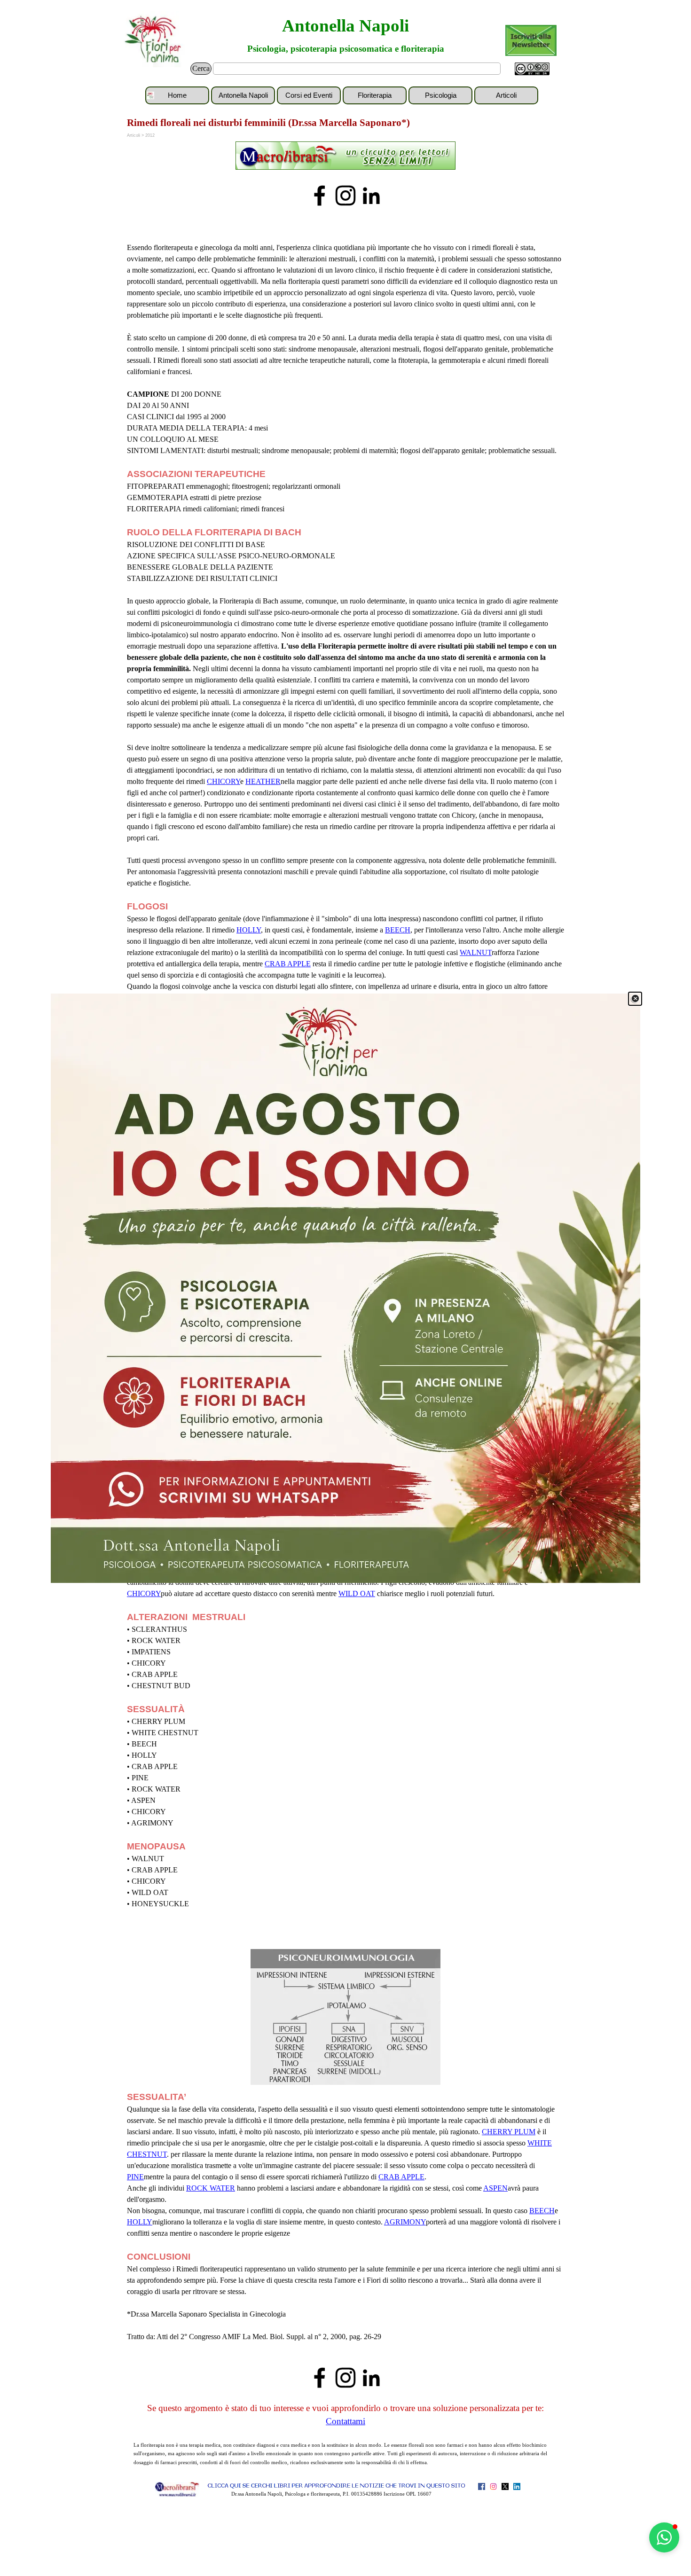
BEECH (398, 930)
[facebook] (320, 196)
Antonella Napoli (345, 26)
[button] (664, 2537)
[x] (505, 2486)
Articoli (506, 95)
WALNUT (476, 952)
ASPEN (495, 2188)
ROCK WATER (211, 2188)
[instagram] (345, 196)
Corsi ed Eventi (309, 95)
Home (177, 95)
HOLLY (249, 930)
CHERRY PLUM (509, 2132)
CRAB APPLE (288, 964)
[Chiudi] (635, 999)
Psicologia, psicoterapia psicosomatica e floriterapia (346, 49)
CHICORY (224, 781)
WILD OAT (357, 1593)
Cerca (201, 68)
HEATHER (263, 781)
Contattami (345, 2421)
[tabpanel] (345, 157)
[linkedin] (371, 196)
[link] (345, 1288)
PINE (135, 2177)
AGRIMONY (405, 2222)
